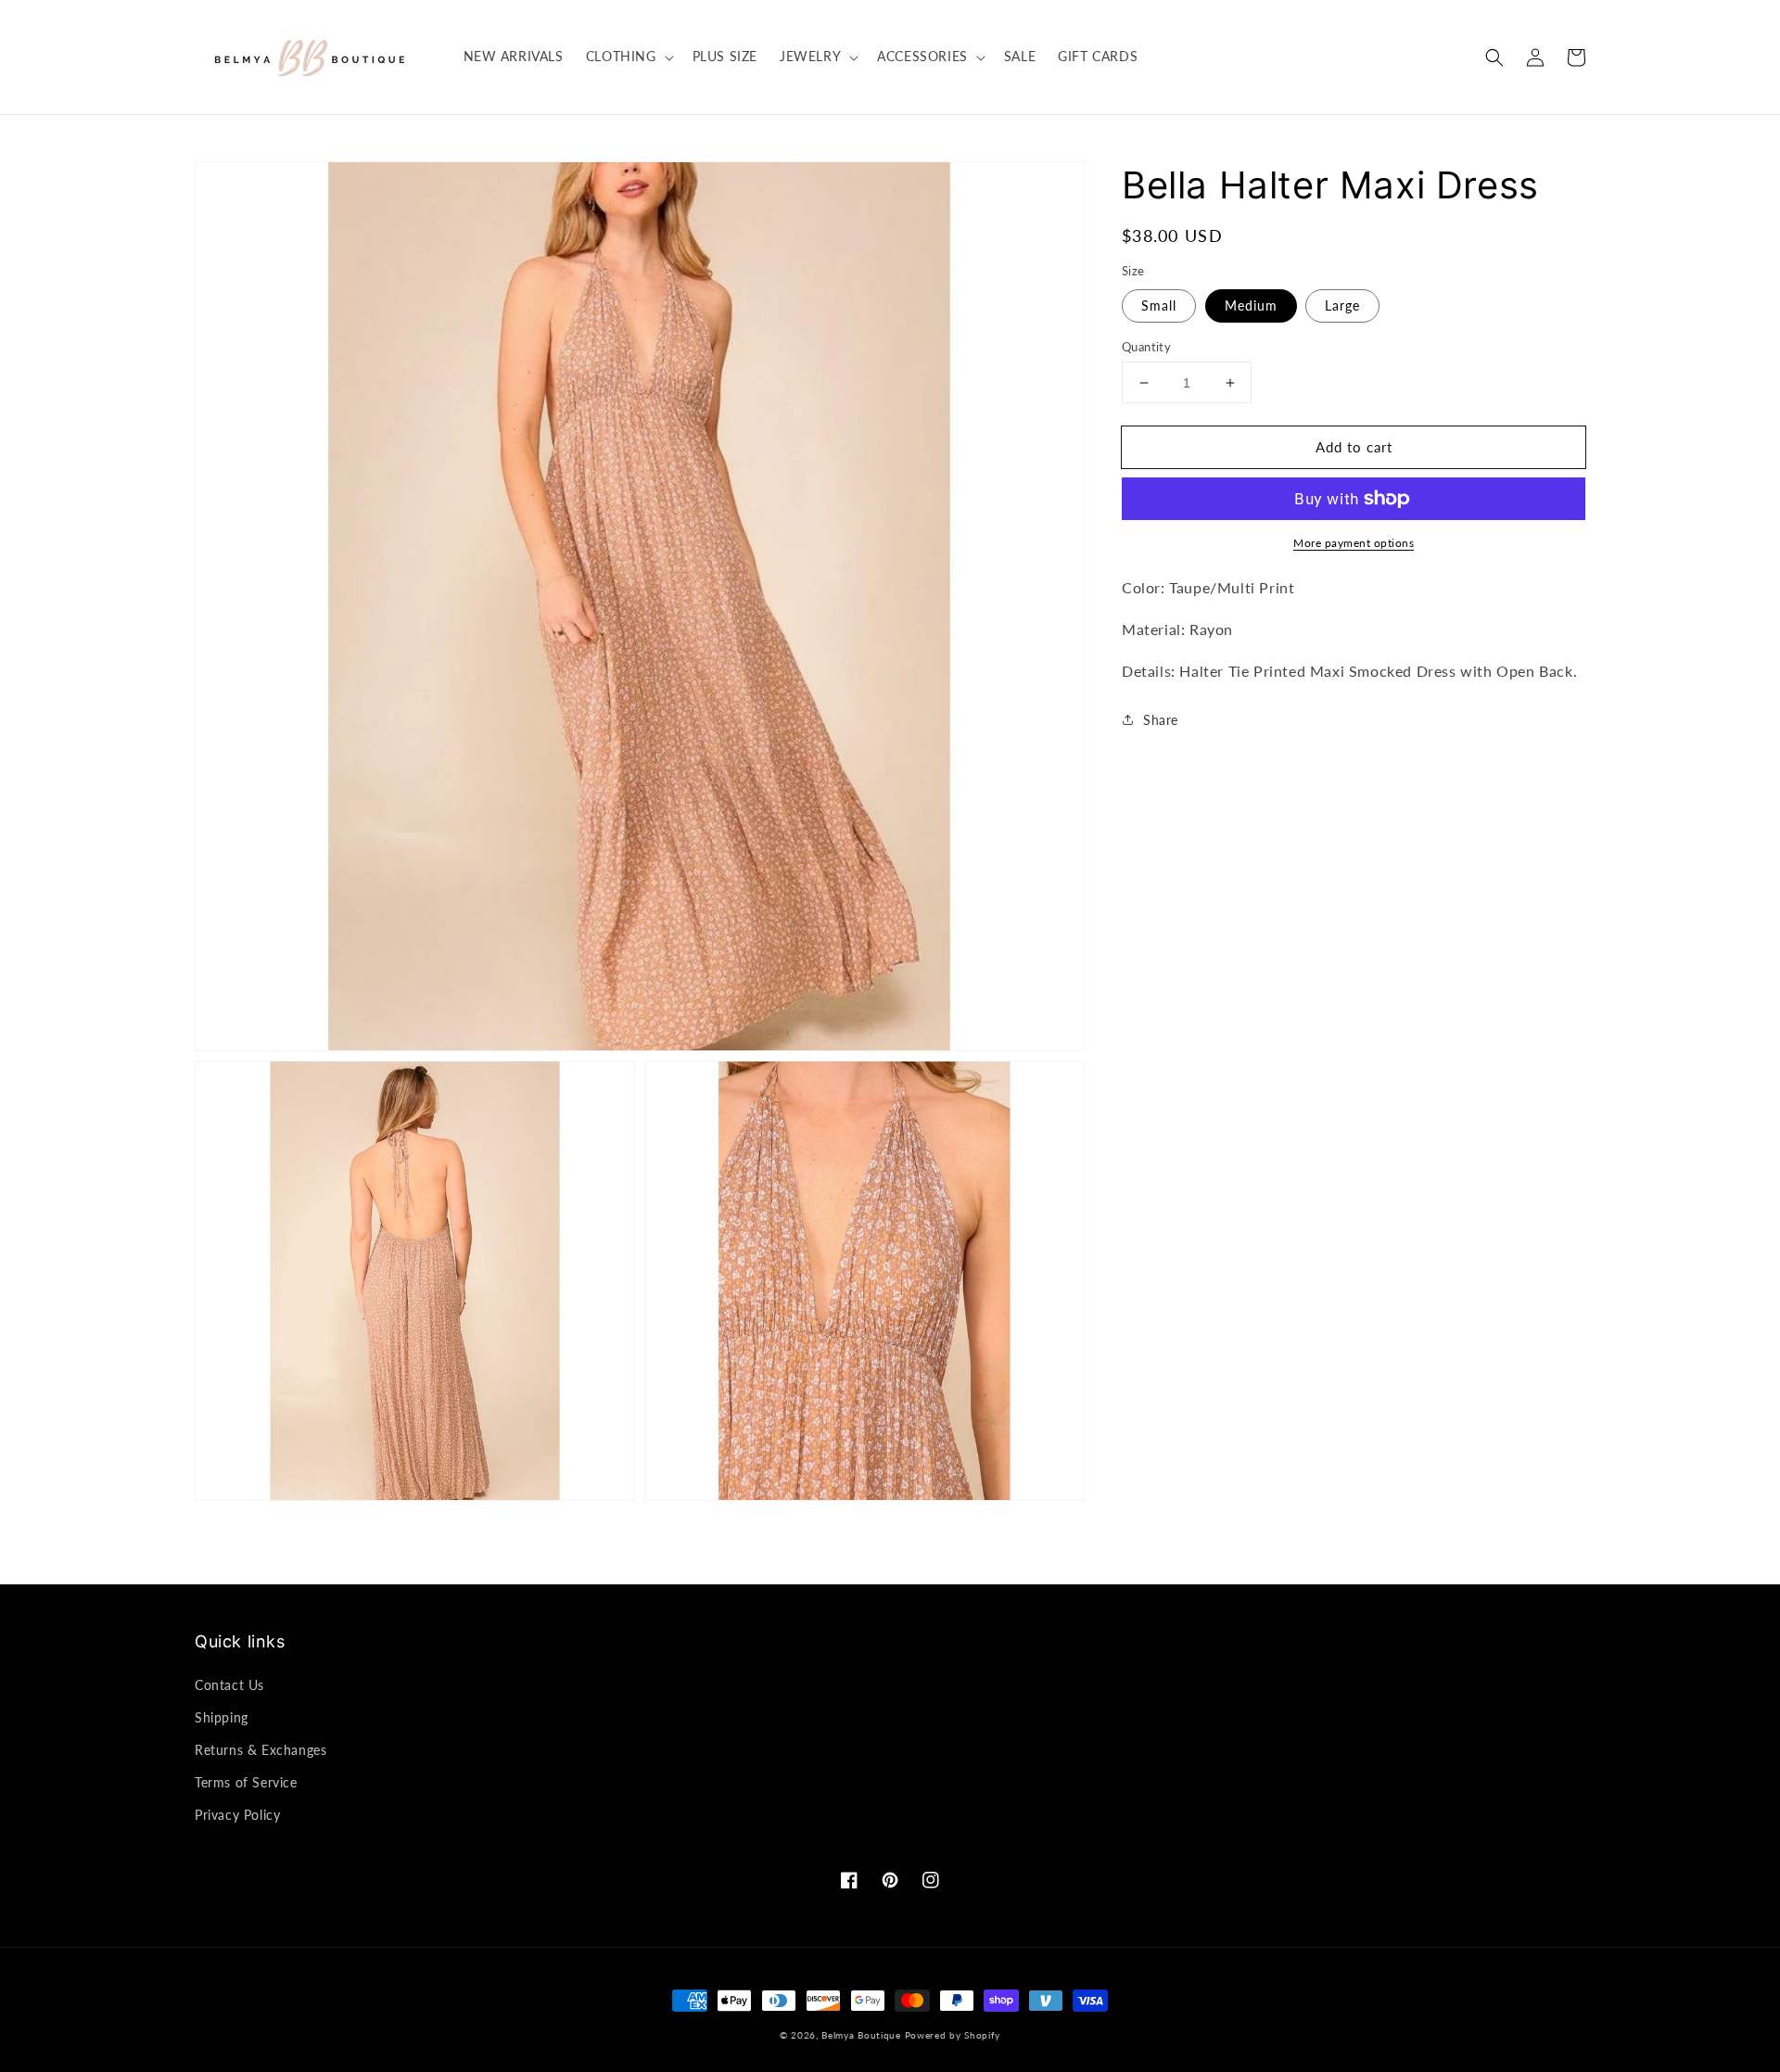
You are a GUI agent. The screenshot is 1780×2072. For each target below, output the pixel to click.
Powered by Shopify (953, 2035)
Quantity (1146, 347)
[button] (1494, 57)
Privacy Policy (237, 1815)
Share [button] (1161, 719)
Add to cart (1354, 447)
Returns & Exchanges (261, 1750)
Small (1159, 305)
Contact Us (229, 1685)
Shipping (222, 1717)
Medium (1251, 305)
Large (1342, 305)
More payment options (1354, 543)
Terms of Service (246, 1782)
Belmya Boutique (861, 2035)
